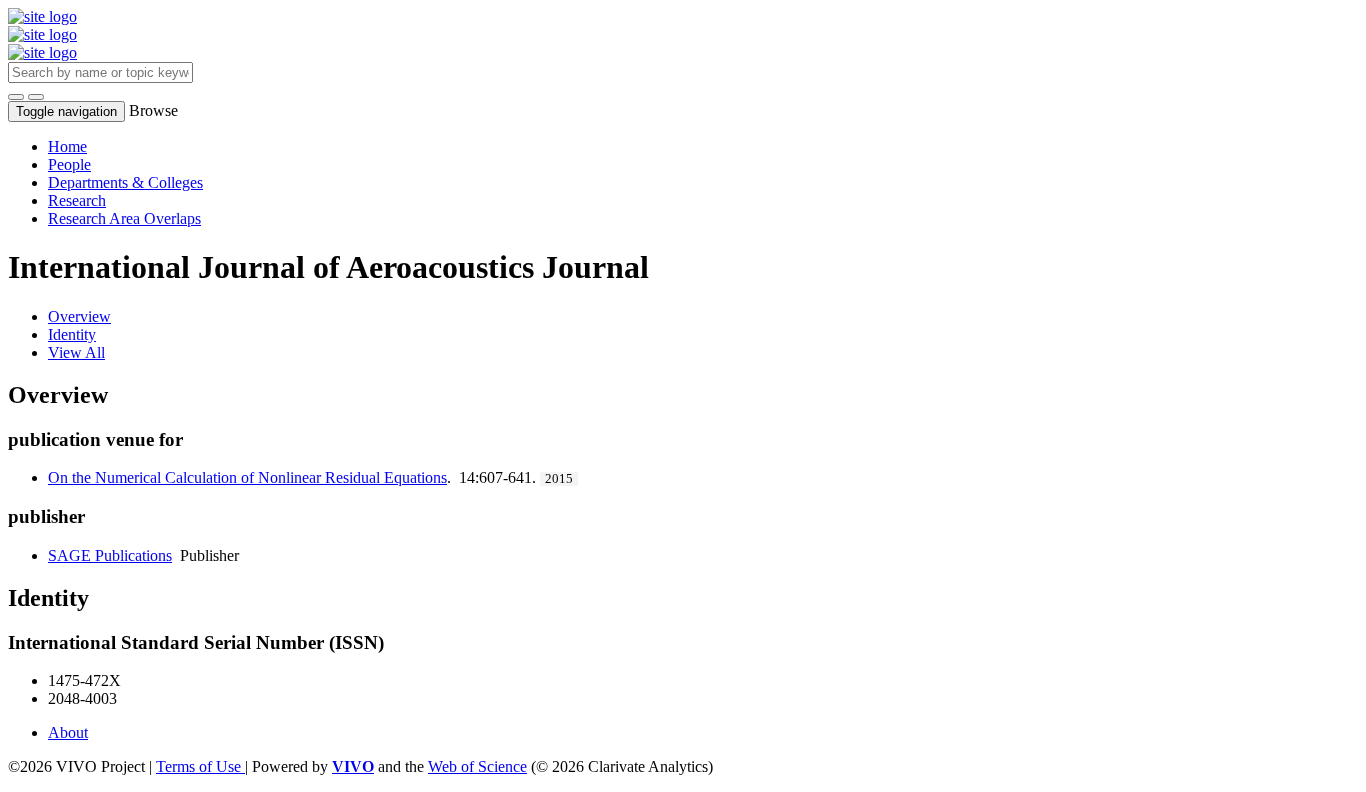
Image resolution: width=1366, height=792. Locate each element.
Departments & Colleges (125, 182)
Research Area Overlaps (124, 218)
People (69, 164)
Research (77, 200)
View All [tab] (76, 352)
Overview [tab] (79, 316)
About (68, 732)
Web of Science (477, 766)
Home (67, 146)
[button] (16, 97)
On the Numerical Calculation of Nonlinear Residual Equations (247, 477)
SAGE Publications (110, 555)
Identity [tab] (72, 334)
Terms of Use (200, 766)
